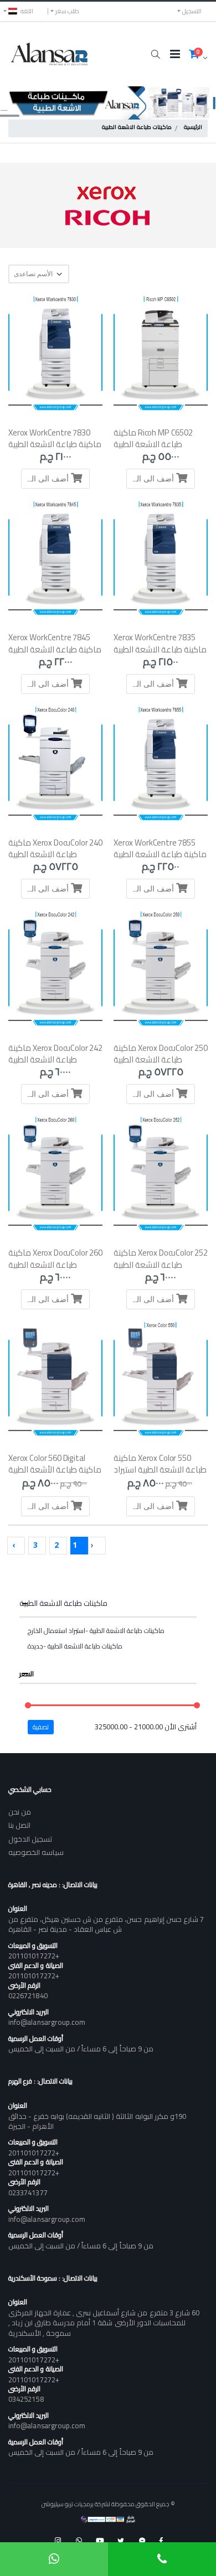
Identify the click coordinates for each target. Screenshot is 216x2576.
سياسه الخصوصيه (36, 1852)
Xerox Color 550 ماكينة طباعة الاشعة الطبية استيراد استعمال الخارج (160, 1470)
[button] (155, 54)
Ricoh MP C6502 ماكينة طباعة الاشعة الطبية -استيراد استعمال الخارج (153, 444)
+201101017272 (34, 1956)
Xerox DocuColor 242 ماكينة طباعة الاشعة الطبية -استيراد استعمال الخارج (55, 1060)
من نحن (20, 1812)
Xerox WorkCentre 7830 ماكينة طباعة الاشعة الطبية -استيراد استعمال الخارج (55, 444)
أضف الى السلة (151, 478)
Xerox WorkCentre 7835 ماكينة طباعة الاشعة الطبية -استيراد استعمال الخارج (160, 649)
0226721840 (28, 1996)
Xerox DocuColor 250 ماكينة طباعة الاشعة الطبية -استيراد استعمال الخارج (161, 1060)
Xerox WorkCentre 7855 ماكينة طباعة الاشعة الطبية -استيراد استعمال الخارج (160, 854)
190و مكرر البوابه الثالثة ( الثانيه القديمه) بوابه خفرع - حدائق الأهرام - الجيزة (97, 2121)
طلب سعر (67, 11)
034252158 (26, 2399)
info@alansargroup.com (47, 2022)
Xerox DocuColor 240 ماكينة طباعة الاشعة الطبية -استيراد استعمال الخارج (55, 854)
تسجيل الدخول (30, 1839)
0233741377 (28, 2193)
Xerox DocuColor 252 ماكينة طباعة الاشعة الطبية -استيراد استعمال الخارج (161, 1264)
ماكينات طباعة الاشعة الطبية (137, 128)
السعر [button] (27, 1674)
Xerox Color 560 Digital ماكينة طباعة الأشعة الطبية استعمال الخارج (55, 1470)
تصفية (41, 1727)
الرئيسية (193, 128)
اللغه (27, 11)
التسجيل (192, 11)
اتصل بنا (19, 1825)
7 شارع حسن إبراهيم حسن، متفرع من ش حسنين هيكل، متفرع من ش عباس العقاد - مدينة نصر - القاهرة (106, 1924)
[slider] (28, 1705)
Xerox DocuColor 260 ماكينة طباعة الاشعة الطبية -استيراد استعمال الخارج (55, 1264)
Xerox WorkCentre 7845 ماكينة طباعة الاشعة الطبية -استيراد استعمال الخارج (55, 649)
